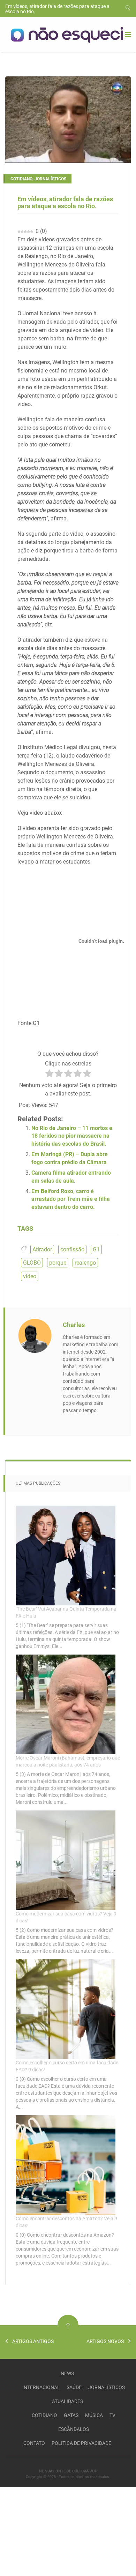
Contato (34, 2443)
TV (112, 2415)
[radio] (49, 1075)
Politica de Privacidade (81, 2443)
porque (58, 1263)
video (30, 1276)
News (67, 2373)
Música (94, 2415)
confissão (72, 1249)
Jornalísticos (107, 2387)
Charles (74, 1325)
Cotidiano (44, 2415)
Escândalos (74, 2429)
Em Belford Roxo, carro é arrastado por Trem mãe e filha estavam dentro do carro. (71, 1199)
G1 (96, 1249)
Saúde (74, 2387)
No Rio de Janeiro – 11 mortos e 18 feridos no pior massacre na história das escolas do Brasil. (72, 1136)
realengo (85, 1263)
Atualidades (67, 2401)
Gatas (71, 2415)
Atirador (42, 1249)
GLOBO (32, 1263)
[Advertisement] (52, 2531)
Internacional (41, 2387)
